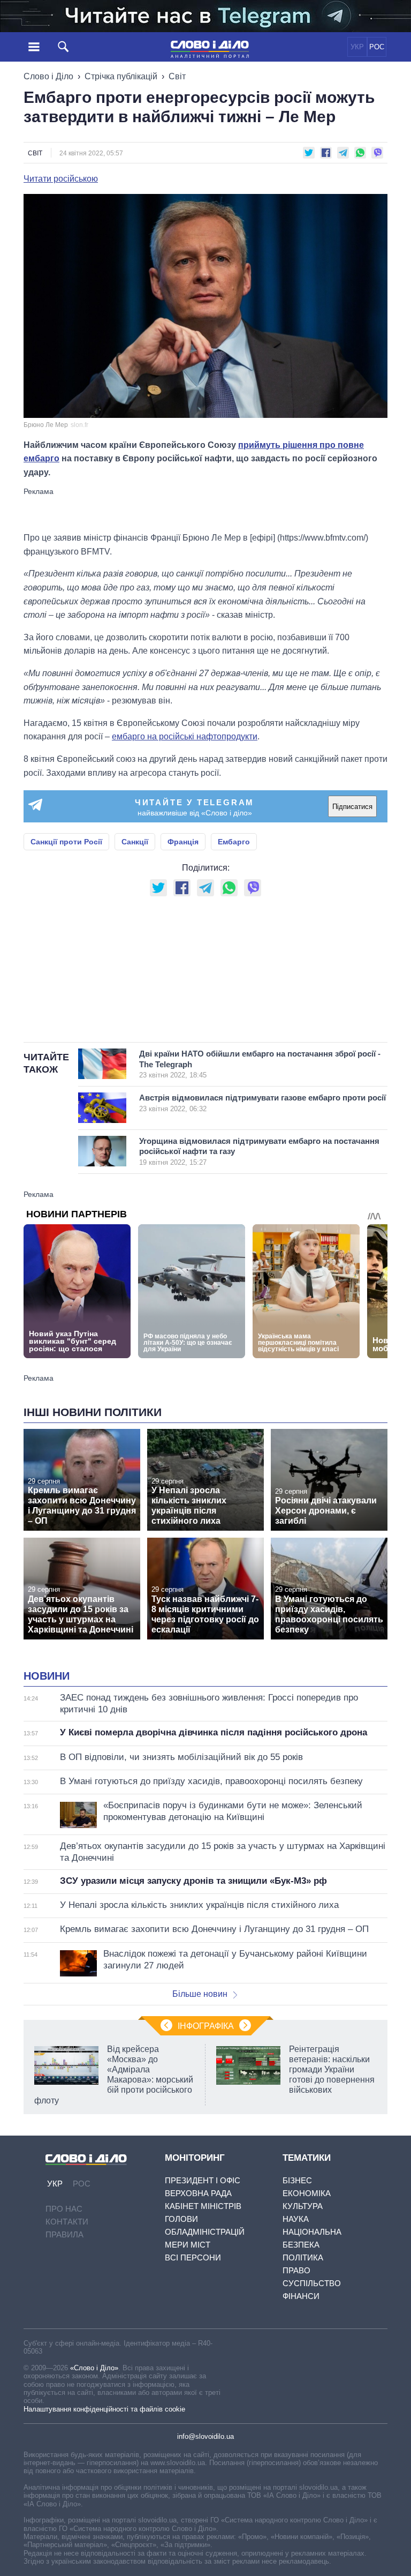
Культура (303, 2206)
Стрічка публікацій (121, 76)
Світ (177, 76)
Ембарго (234, 842)
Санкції (135, 842)
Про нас (64, 2209)
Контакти (67, 2222)
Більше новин (200, 1994)
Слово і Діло (48, 76)
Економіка (307, 2193)
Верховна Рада (198, 2193)
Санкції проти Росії (66, 842)
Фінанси (301, 2296)
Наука (296, 2219)
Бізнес (297, 2180)
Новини (47, 1676)
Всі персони (193, 2257)
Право (296, 2270)
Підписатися (352, 807)
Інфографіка (206, 2026)
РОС (377, 47)
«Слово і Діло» (94, 2368)
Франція (183, 842)
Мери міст (188, 2245)
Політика (303, 2257)
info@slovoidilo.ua (205, 2436)
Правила (64, 2234)
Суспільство (312, 2283)
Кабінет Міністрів (203, 2206)
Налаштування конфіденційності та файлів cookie (104, 2409)
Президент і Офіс (203, 2180)
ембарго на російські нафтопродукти (185, 736)
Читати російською (61, 179)
